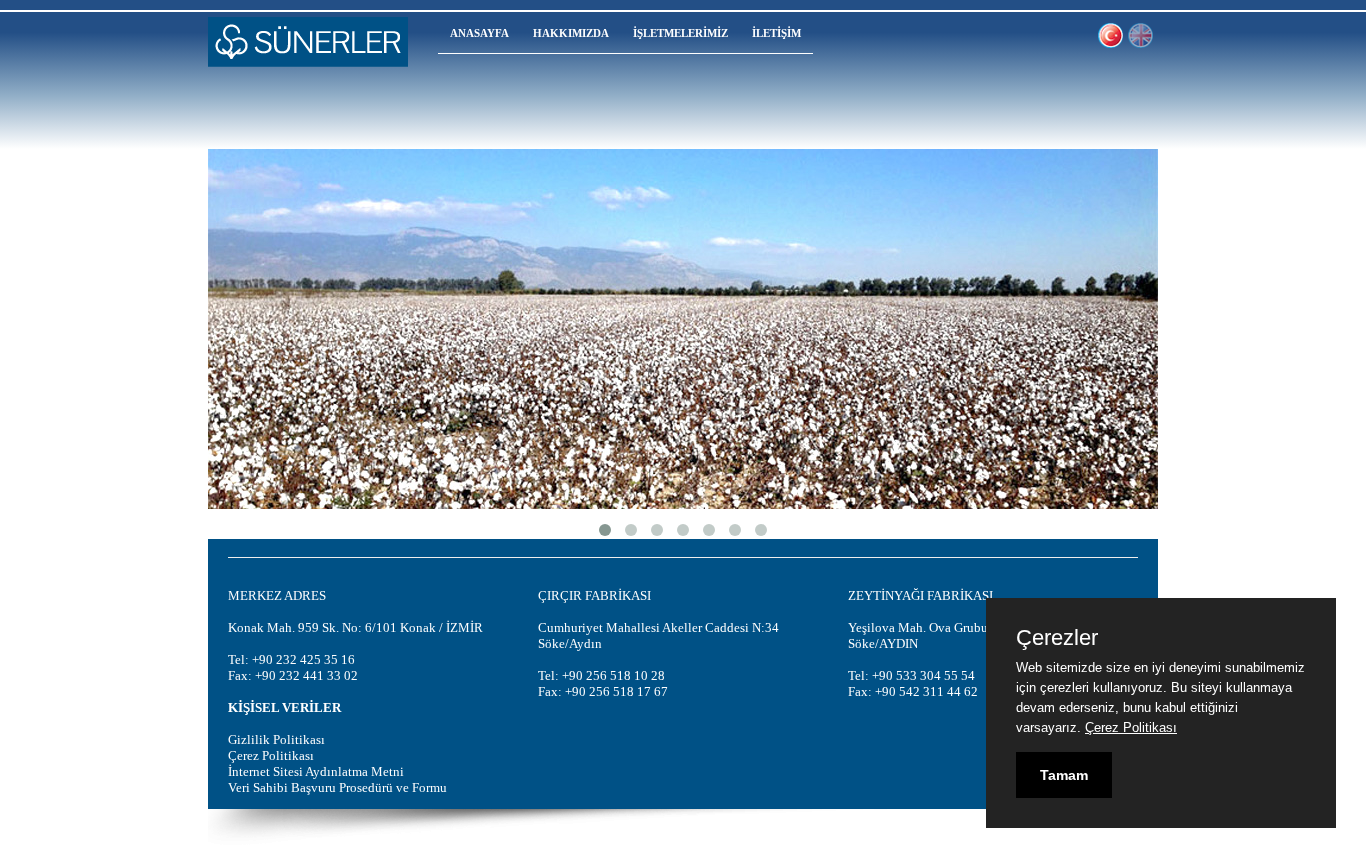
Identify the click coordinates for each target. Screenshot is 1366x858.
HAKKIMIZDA (571, 33)
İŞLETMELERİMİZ (680, 33)
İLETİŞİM (776, 33)
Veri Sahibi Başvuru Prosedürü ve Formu (337, 787)
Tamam (1064, 775)
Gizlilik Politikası (276, 739)
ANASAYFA (479, 33)
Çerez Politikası (271, 755)
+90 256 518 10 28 (613, 675)
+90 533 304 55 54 (923, 675)
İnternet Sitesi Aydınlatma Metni (316, 771)
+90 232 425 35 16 (303, 659)
